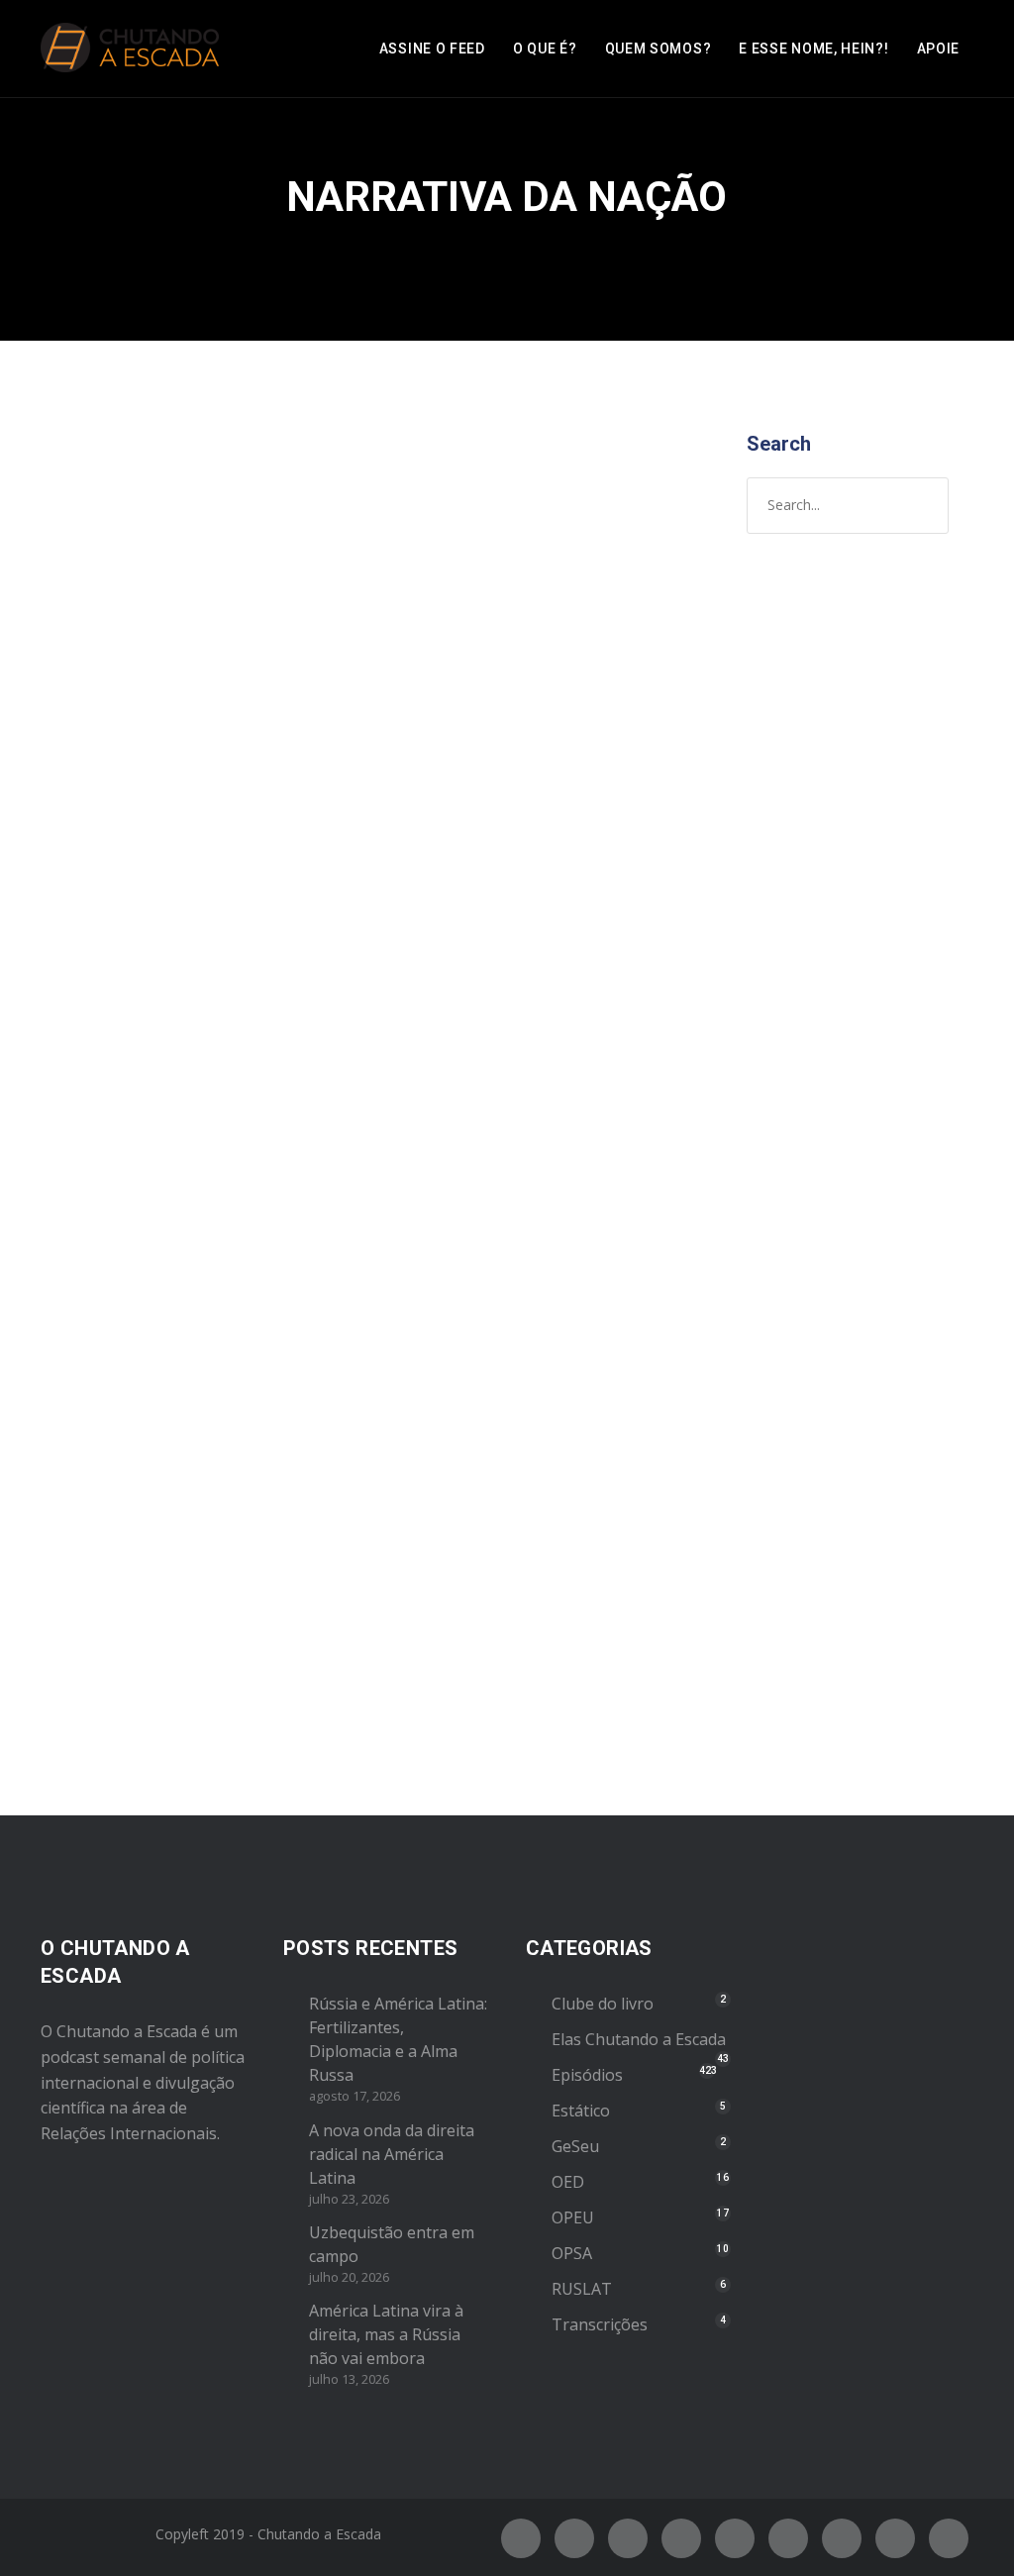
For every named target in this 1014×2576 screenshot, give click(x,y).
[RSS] (788, 2538)
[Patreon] (895, 2538)
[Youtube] (735, 2538)
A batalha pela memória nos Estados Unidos (187, 711)
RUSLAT (582, 2289)
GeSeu (575, 2146)
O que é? (545, 49)
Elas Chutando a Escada (639, 2039)
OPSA (572, 2253)
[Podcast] (842, 2538)
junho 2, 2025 (113, 787)
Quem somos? (659, 49)
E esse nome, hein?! (813, 49)
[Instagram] (628, 2538)
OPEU (298, 808)
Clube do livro (603, 2004)
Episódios (241, 808)
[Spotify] (681, 2538)
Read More (107, 1659)
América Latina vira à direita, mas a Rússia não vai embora (386, 2334)
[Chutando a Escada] (130, 49)
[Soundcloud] (949, 2538)
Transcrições (600, 2324)
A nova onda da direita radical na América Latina (392, 2154)
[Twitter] (574, 2538)
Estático (581, 2111)
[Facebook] (521, 2538)
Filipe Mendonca (126, 808)
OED (568, 2182)
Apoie (939, 49)
